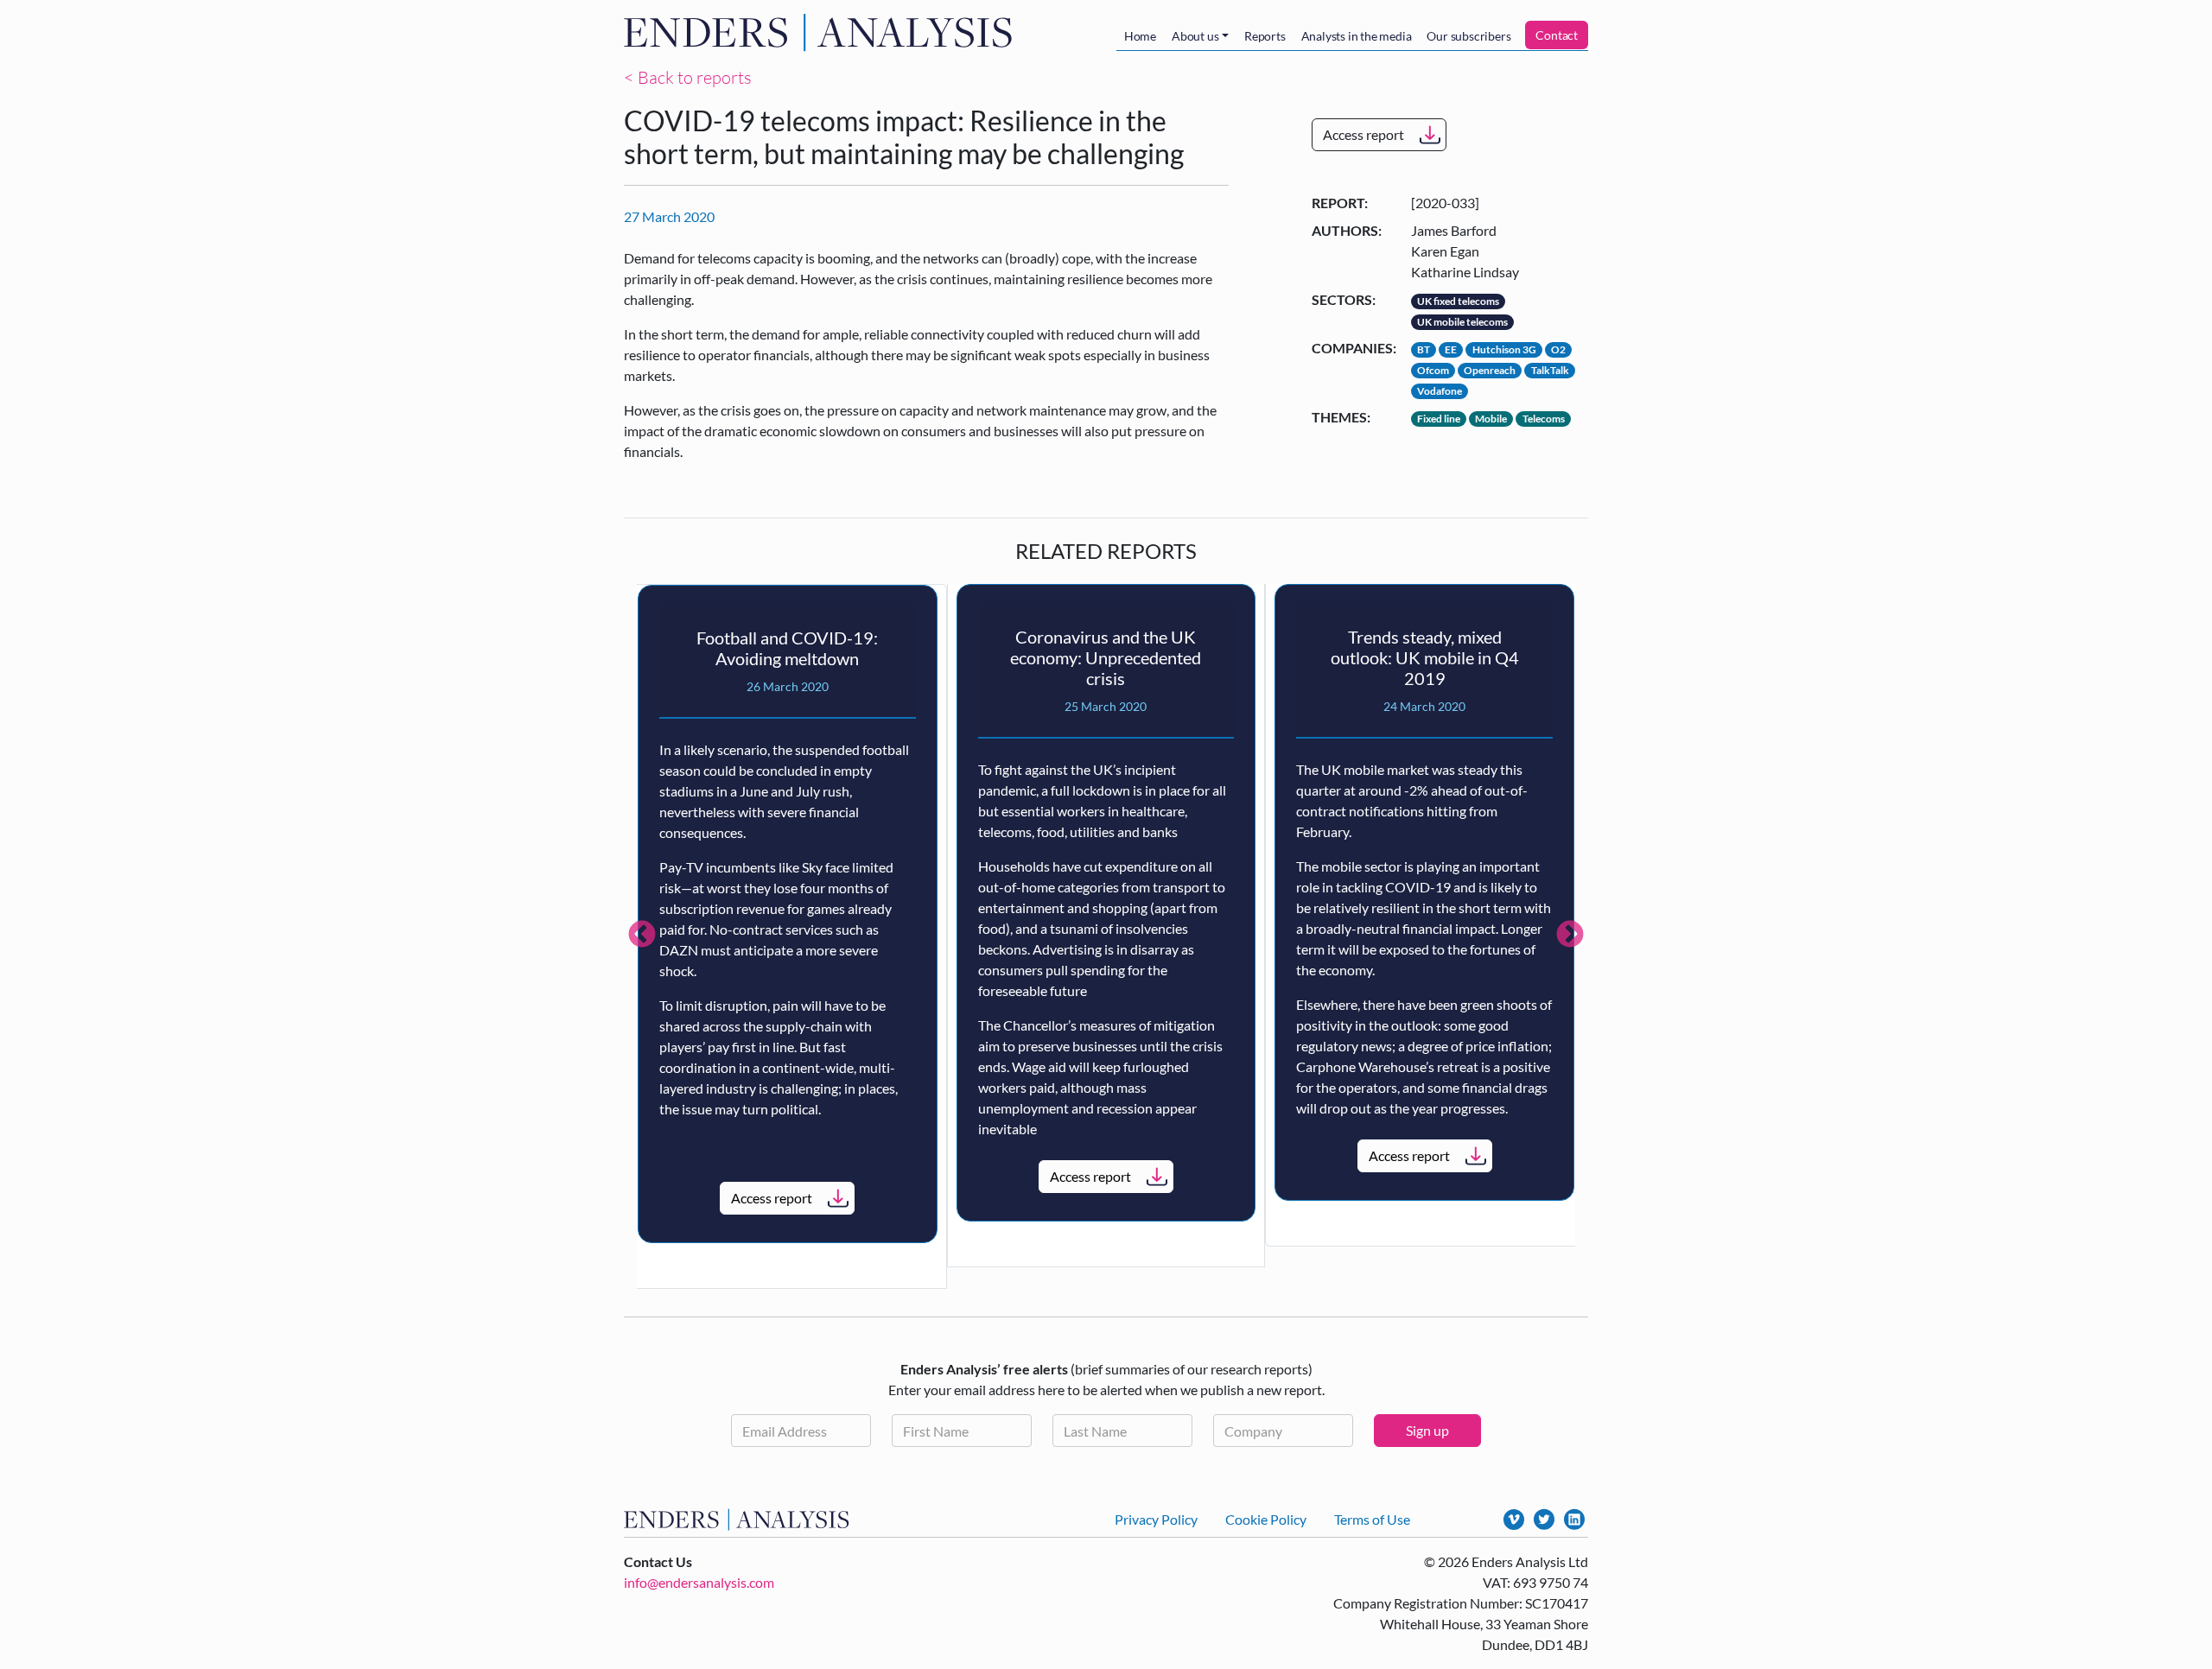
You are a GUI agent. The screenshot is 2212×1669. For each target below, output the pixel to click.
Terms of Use (1372, 1519)
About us (1195, 36)
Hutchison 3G (1504, 349)
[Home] (822, 32)
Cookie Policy (1266, 1519)
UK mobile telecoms (1462, 322)
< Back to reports (688, 77)
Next (1570, 936)
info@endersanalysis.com (699, 1582)
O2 (1558, 349)
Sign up (1427, 1430)
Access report (1363, 134)
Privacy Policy (1156, 1519)
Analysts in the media (1357, 36)
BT (1424, 349)
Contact (1557, 35)
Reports (1265, 36)
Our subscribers (1468, 36)
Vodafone (1440, 391)
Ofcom (1433, 370)
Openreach (1490, 370)
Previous (642, 936)
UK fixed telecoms (1458, 301)
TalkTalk (1550, 370)
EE (1451, 349)
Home (1140, 36)
